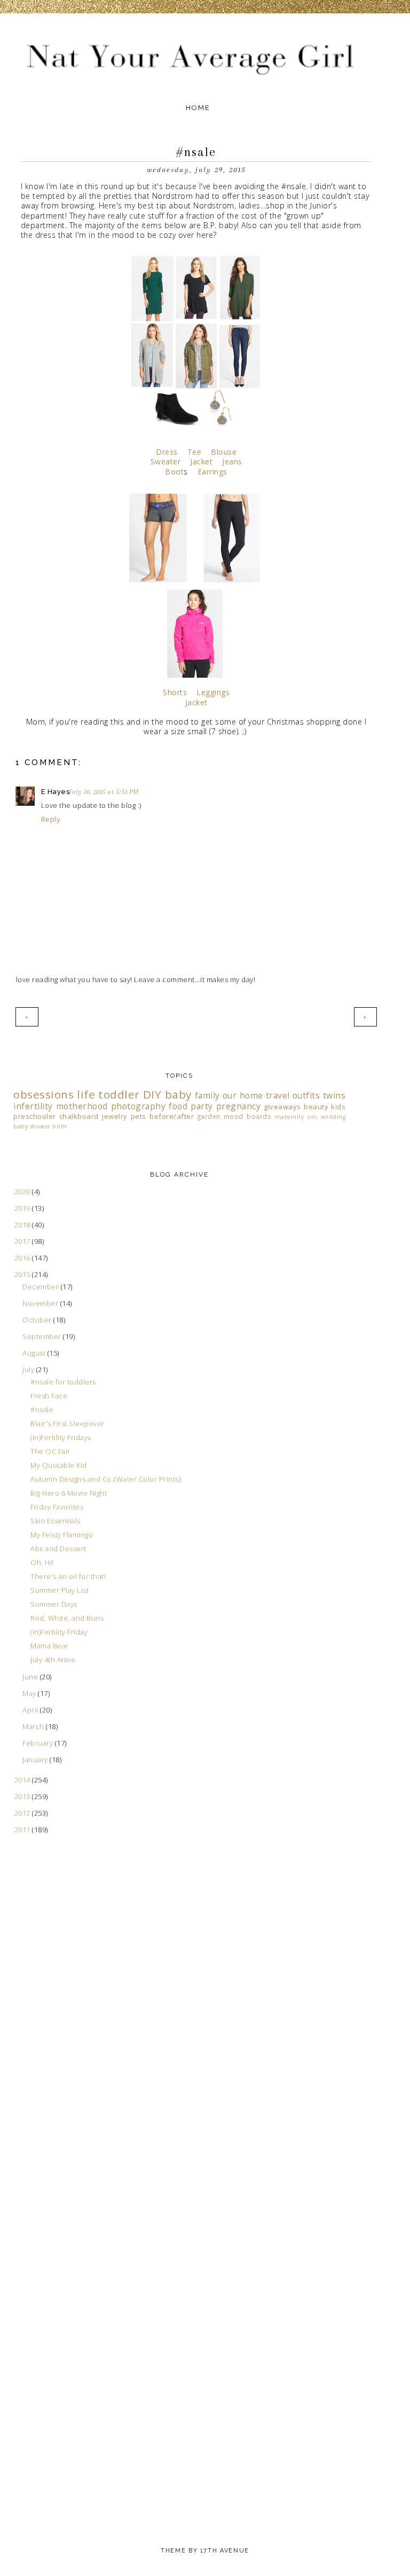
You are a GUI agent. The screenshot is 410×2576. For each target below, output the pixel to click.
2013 (23, 1796)
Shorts (175, 692)
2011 (23, 1830)
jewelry (115, 1116)
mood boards (247, 1116)
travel (278, 1095)
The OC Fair (50, 1451)
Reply (51, 819)
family (207, 1095)
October (38, 1320)
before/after (172, 1116)
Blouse (224, 452)
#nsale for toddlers (63, 1382)
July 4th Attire (53, 1660)
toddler (119, 1094)
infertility (33, 1106)
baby (178, 1094)
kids (338, 1107)
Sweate (164, 461)
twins (334, 1095)
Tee (195, 452)
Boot (174, 472)
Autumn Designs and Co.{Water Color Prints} (106, 1479)
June (31, 1677)
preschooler (35, 1116)
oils (312, 1117)
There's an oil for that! (68, 1576)
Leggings (213, 692)
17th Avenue (225, 2551)
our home (243, 1095)
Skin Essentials (56, 1521)
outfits (306, 1095)
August (35, 1353)
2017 (23, 1241)
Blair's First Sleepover (68, 1423)
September (43, 1336)
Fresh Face (49, 1396)
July (29, 1369)
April (31, 1710)
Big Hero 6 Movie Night (69, 1493)
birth (60, 1126)
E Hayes (56, 792)
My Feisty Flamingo (62, 1535)
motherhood (82, 1106)
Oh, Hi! (42, 1562)
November (41, 1303)
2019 (23, 1208)
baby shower (32, 1126)
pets (139, 1116)
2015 (23, 1274)
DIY (152, 1094)
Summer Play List (60, 1590)
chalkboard (79, 1116)
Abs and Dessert (58, 1548)
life (86, 1094)
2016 (23, 1258)
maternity (290, 1117)
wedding (333, 1117)
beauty (316, 1107)
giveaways (282, 1107)
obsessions (44, 1094)
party (202, 1106)
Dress (167, 452)
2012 (23, 1813)
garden (209, 1116)
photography (139, 1106)
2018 (23, 1225)
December (42, 1287)
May (30, 1693)
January (36, 1760)
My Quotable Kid (59, 1465)
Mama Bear (50, 1646)
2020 (23, 1192)
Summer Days (54, 1604)
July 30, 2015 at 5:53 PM (104, 792)
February (39, 1743)
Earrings (211, 472)
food (178, 1106)
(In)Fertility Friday (59, 1632)
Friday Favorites (57, 1507)
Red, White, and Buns (67, 1618)
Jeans (232, 461)
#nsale (42, 1410)
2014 (23, 1780)
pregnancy (239, 1106)
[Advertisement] (56, 2060)
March (34, 1726)
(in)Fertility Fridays (61, 1437)
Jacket (201, 461)
